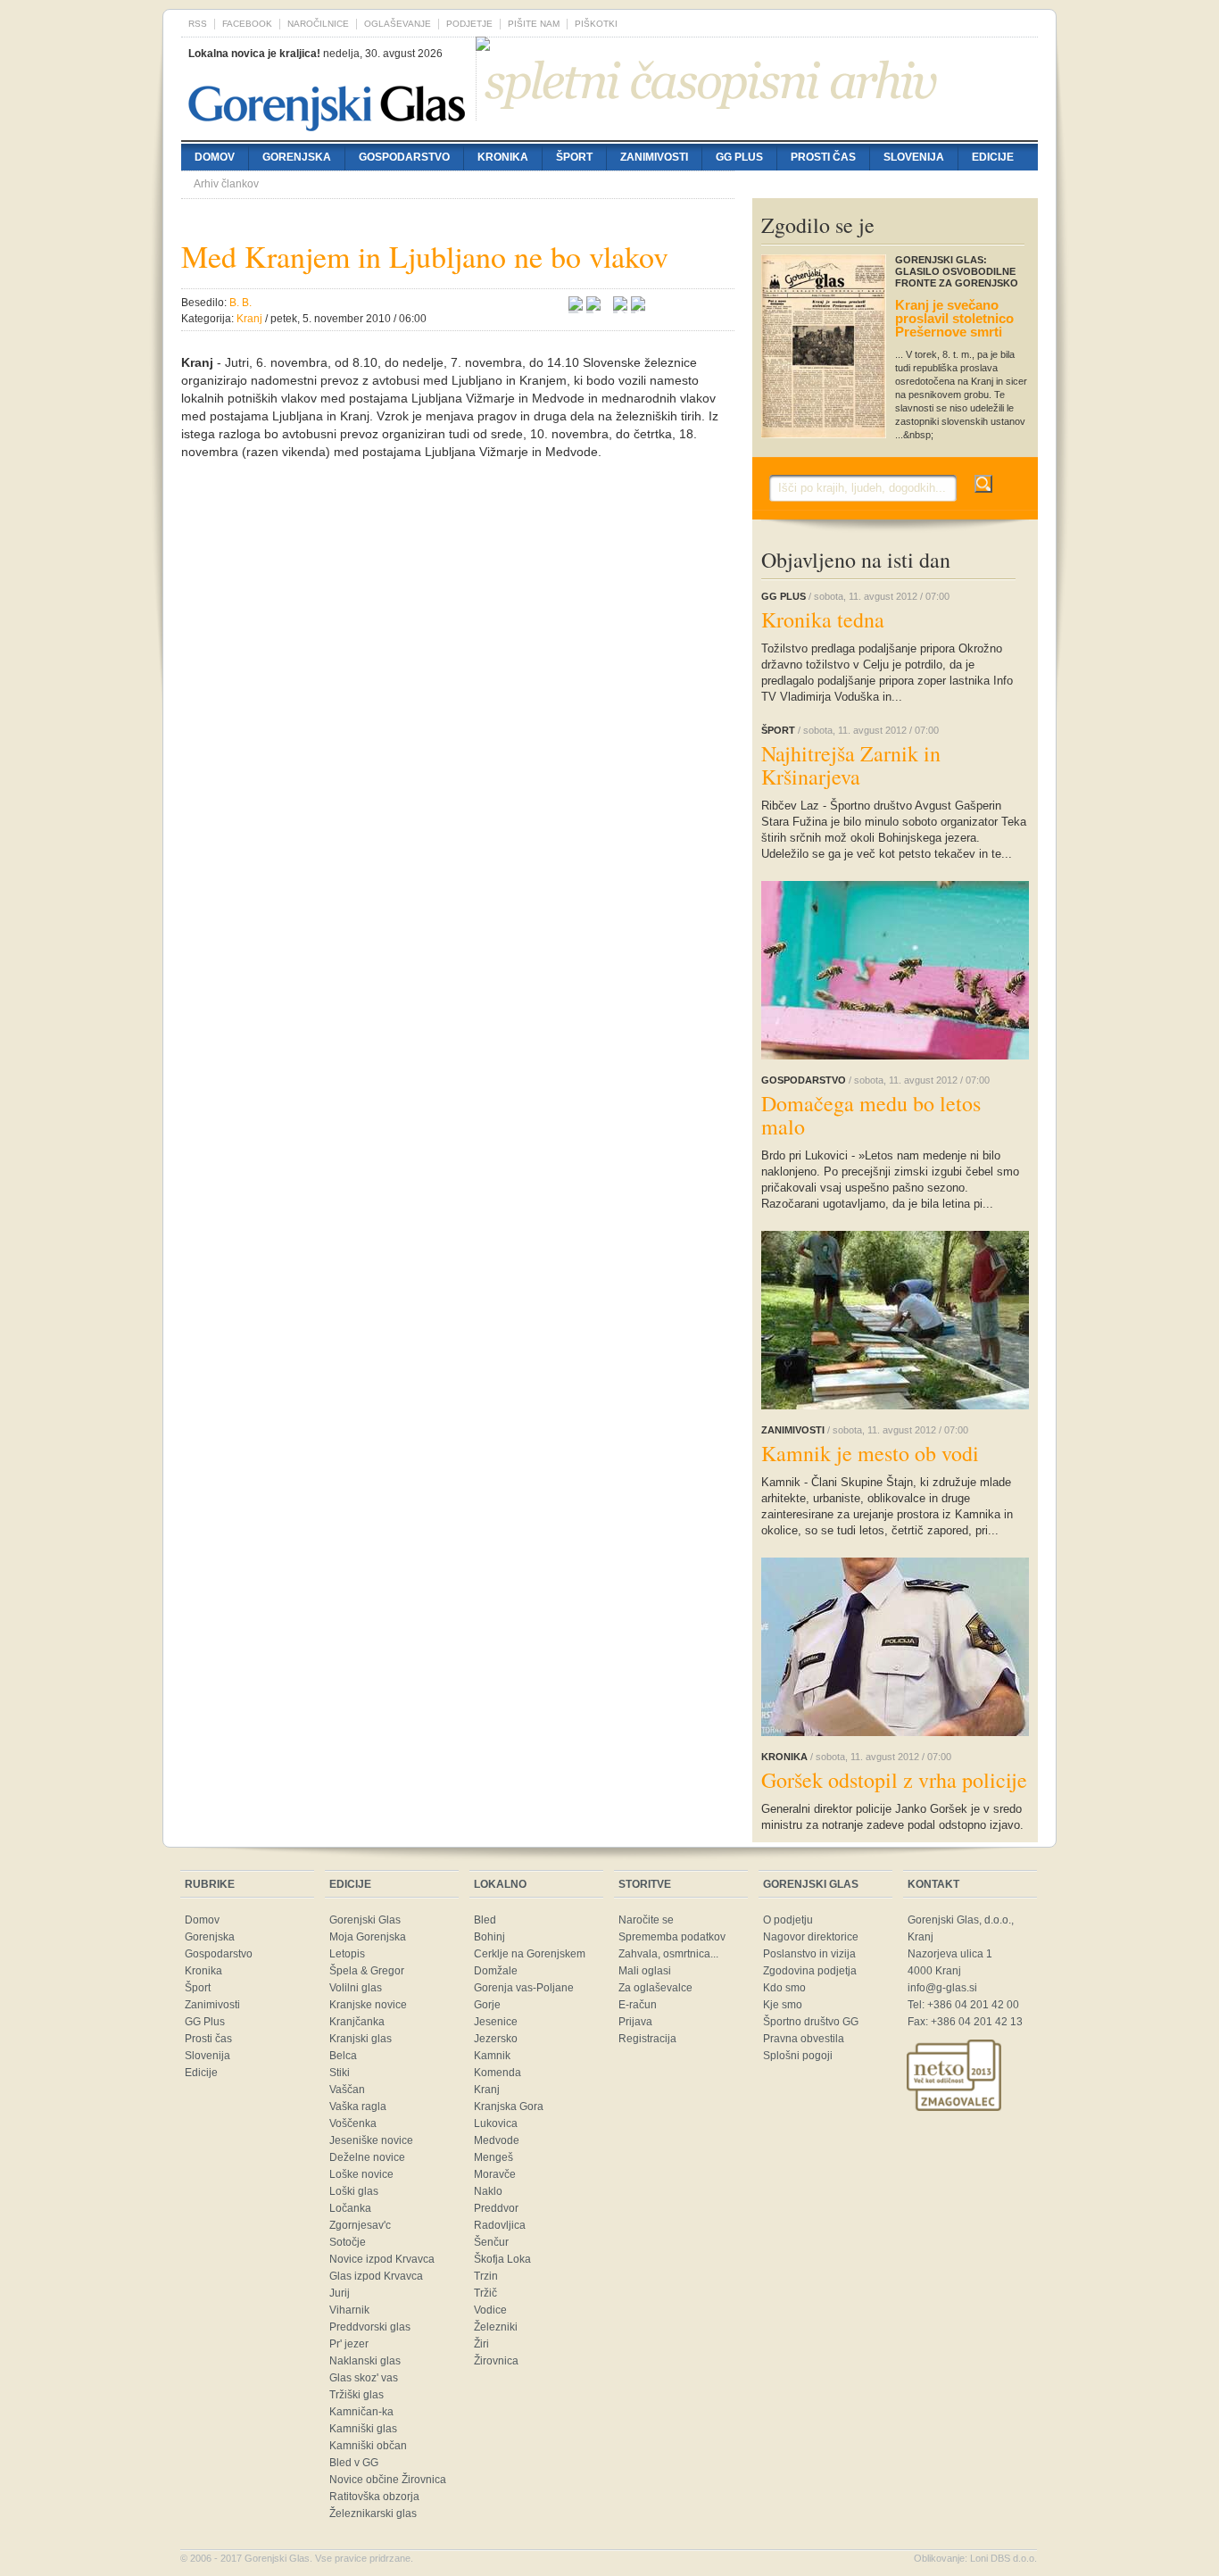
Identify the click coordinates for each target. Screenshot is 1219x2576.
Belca (343, 2056)
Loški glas (354, 2191)
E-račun (638, 2005)
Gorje (487, 2005)
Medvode (497, 2140)
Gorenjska (297, 157)
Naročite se (646, 1920)
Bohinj (489, 1937)
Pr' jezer (349, 2344)
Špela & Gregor (367, 1971)
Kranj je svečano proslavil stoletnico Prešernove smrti (954, 318)
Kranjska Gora (509, 2107)
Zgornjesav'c (360, 2225)
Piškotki (596, 24)
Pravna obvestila (804, 2039)
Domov (215, 157)
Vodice (490, 2310)
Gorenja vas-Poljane (524, 1988)
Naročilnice (318, 24)
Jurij (340, 2293)
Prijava (635, 2022)
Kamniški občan (368, 2446)
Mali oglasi (645, 1971)
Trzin (486, 2276)
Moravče (495, 2174)
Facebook (247, 24)
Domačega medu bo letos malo (871, 1115)
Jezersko (496, 2039)
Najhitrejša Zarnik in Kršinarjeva (851, 765)
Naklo (488, 2191)
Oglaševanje (398, 24)
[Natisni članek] (638, 306)
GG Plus (739, 157)
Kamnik (492, 2056)
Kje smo (783, 2005)
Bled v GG (354, 2463)
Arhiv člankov (226, 184)
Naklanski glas (365, 2361)
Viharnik (349, 2310)
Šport (574, 157)
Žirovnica (496, 2361)
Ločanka (350, 2208)
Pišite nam (534, 24)
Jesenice (496, 2022)
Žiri (481, 2344)
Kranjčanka (357, 2022)
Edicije (993, 157)
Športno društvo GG (811, 2022)
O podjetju (788, 1920)
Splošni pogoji (798, 2056)
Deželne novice (367, 2157)
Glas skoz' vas (364, 2378)
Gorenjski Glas (365, 1920)
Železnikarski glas (373, 2514)
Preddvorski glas (370, 2327)
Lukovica (496, 2123)
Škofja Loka (502, 2259)
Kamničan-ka (361, 2412)
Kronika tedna (823, 619)
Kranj (487, 2090)
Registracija (647, 2039)
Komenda (498, 2073)
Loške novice (361, 2174)
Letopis (347, 1954)
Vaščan (347, 2090)
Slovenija (914, 157)
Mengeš (493, 2157)
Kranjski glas (361, 2039)
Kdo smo (784, 1988)
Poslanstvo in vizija (809, 1954)
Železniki (496, 2327)
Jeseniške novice (371, 2140)
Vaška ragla (358, 2107)
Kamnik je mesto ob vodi (870, 1453)
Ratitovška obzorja (374, 2497)
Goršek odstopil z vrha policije (894, 1780)
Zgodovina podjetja (810, 1971)
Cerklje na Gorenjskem (530, 1954)
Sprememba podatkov (672, 1937)
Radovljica (500, 2225)
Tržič (485, 2293)
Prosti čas (823, 157)
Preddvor (496, 2208)
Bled (485, 1920)
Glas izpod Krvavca (376, 2276)
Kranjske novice (368, 2005)
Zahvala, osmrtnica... (668, 1954)
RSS (198, 24)
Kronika (503, 157)
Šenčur (491, 2242)
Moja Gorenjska (368, 1937)
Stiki (340, 2073)
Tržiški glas (357, 2395)
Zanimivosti (654, 157)
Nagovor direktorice (811, 1937)
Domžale (496, 1971)
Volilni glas (356, 1988)
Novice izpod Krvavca (382, 2259)
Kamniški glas (363, 2429)
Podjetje (469, 24)
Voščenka (353, 2123)
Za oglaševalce (655, 1988)
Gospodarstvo (404, 157)
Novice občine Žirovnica (388, 2480)
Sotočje (348, 2242)
